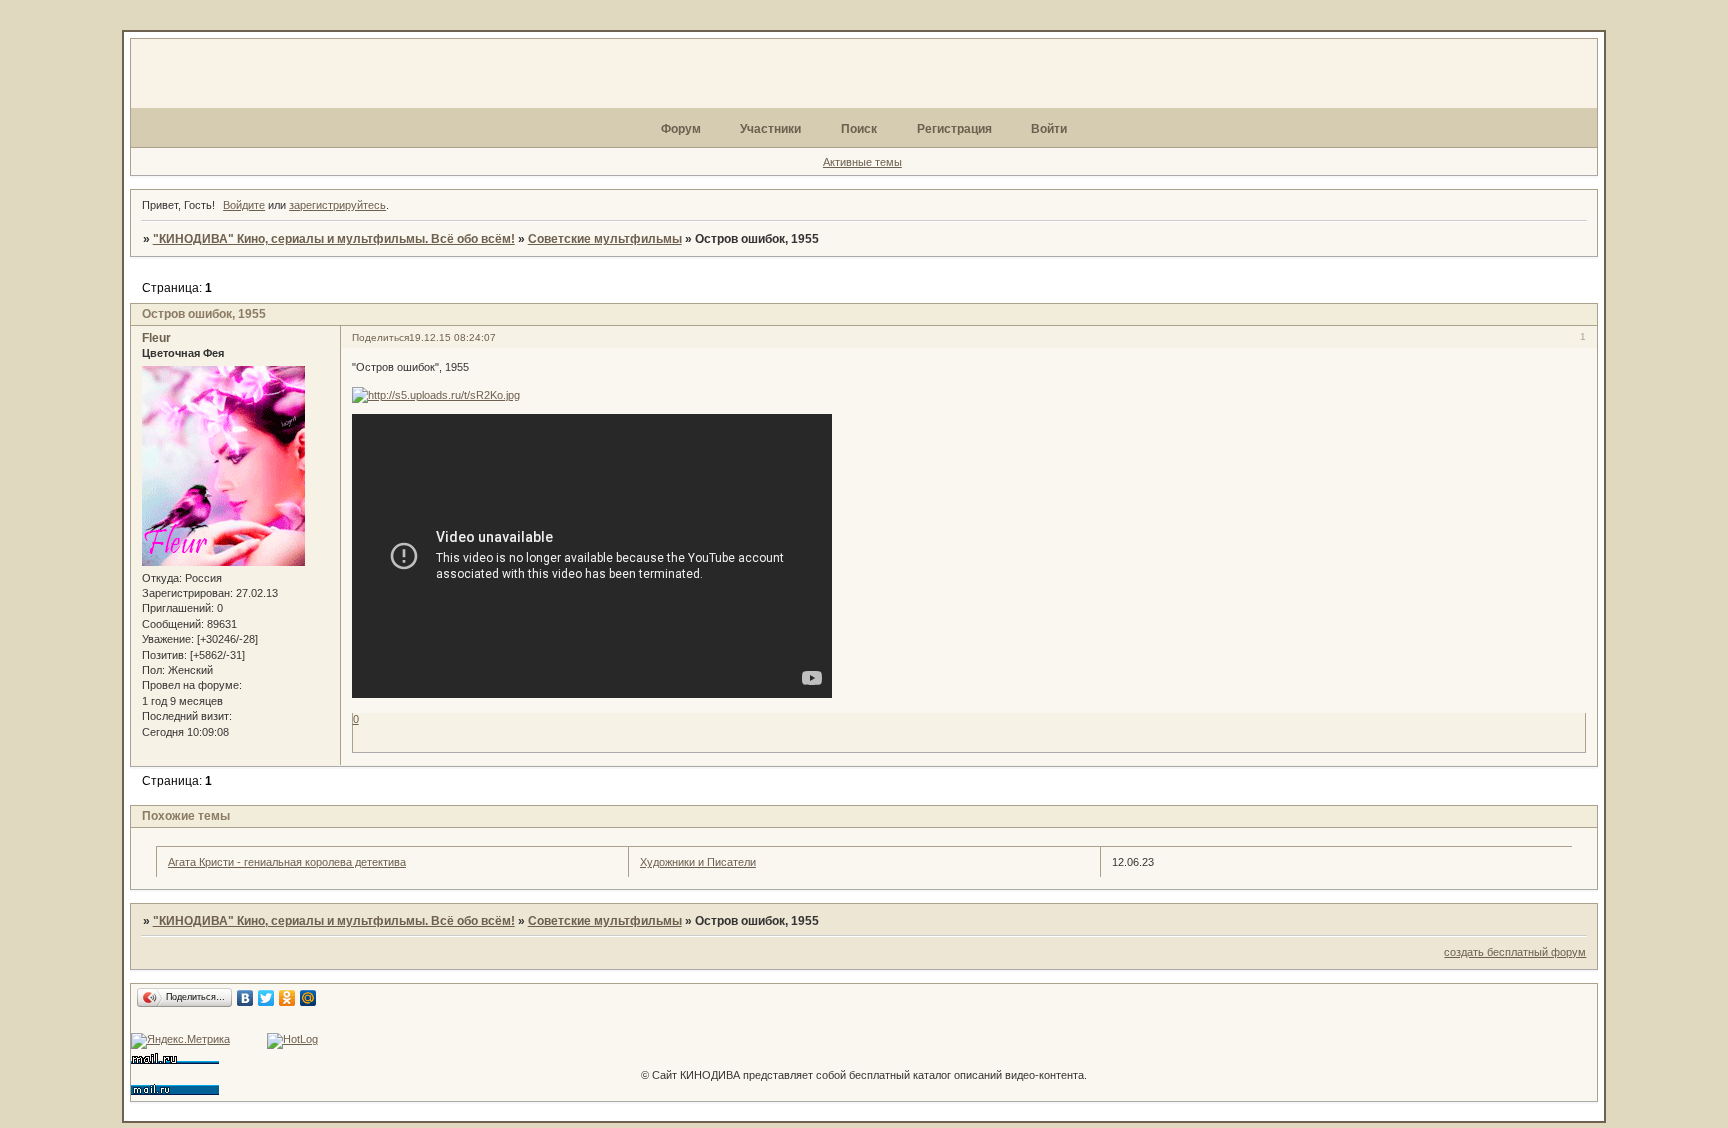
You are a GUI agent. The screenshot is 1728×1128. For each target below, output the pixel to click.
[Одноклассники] (287, 998)
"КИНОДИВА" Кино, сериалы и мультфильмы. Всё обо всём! (334, 239)
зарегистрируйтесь (337, 205)
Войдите (244, 205)
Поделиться (380, 337)
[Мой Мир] (308, 998)
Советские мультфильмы (605, 239)
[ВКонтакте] (245, 998)
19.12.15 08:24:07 (452, 337)
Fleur (156, 338)
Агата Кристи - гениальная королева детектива (287, 862)
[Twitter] (266, 998)
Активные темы (862, 162)
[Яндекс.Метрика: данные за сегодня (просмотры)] (180, 1041)
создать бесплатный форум (1515, 952)
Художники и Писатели (698, 862)
